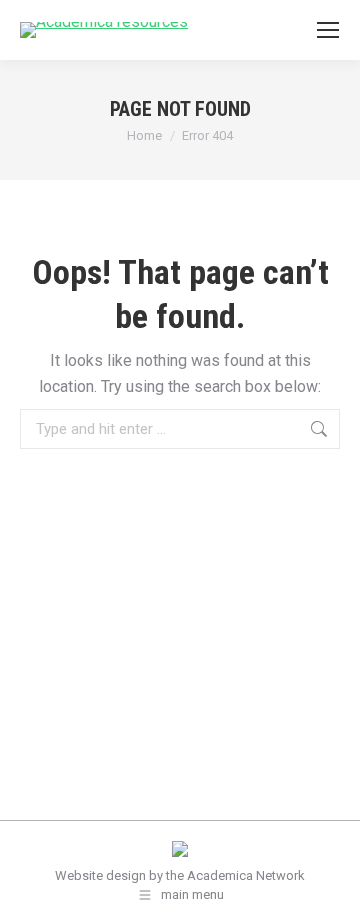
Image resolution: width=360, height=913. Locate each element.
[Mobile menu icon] (328, 30)
